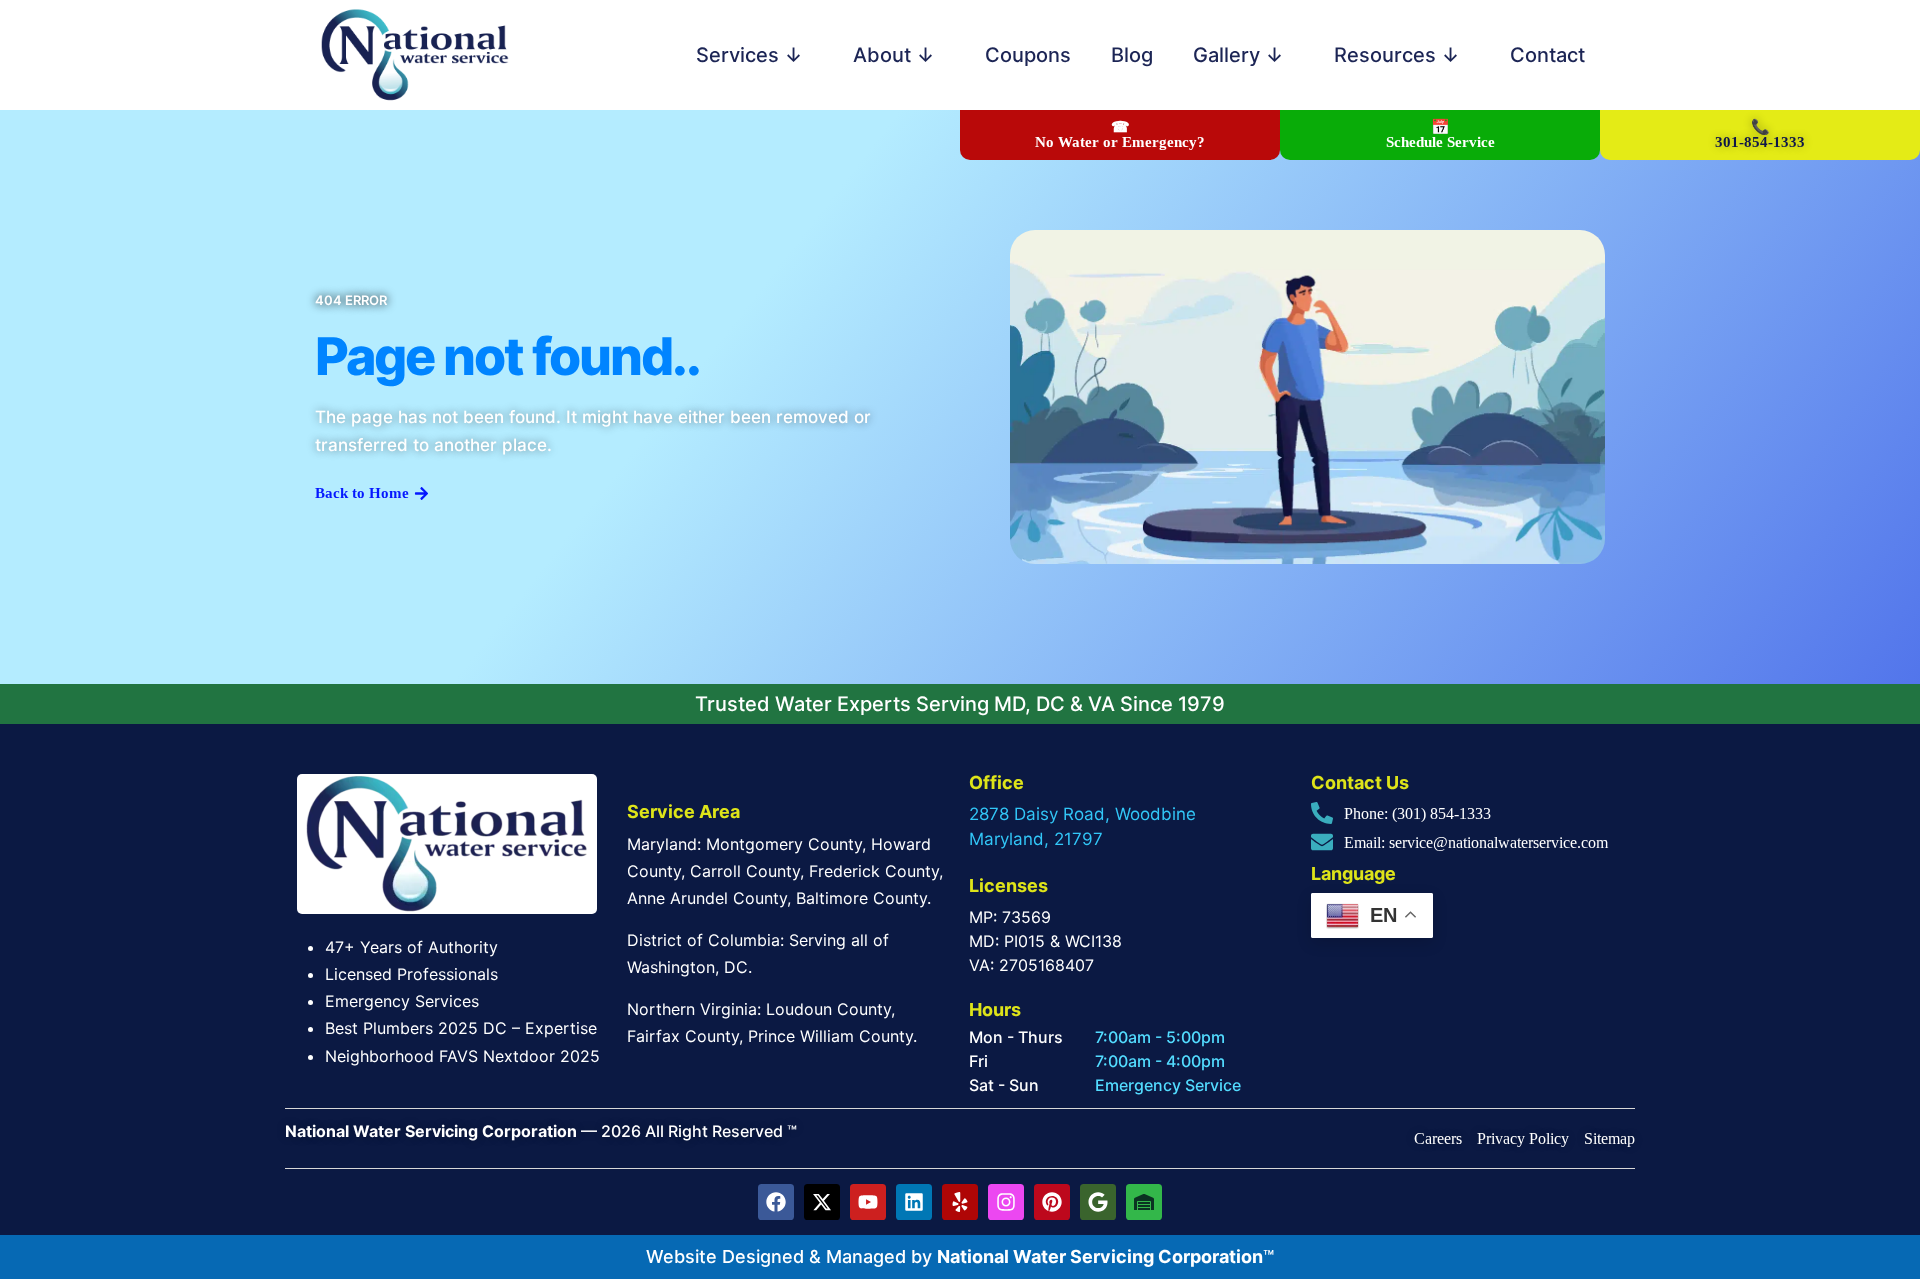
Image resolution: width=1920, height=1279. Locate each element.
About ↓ (894, 55)
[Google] (1098, 1202)
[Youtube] (868, 1202)
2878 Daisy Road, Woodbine (1082, 814)
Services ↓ (749, 55)
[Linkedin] (914, 1202)
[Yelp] (960, 1202)
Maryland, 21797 (1036, 839)
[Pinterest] (1052, 1202)
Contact (1547, 55)
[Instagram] (1006, 1202)
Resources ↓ (1397, 55)
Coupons (1028, 55)
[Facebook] (776, 1202)
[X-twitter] (822, 1202)
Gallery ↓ (1238, 55)
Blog (1132, 55)
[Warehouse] (1144, 1202)
